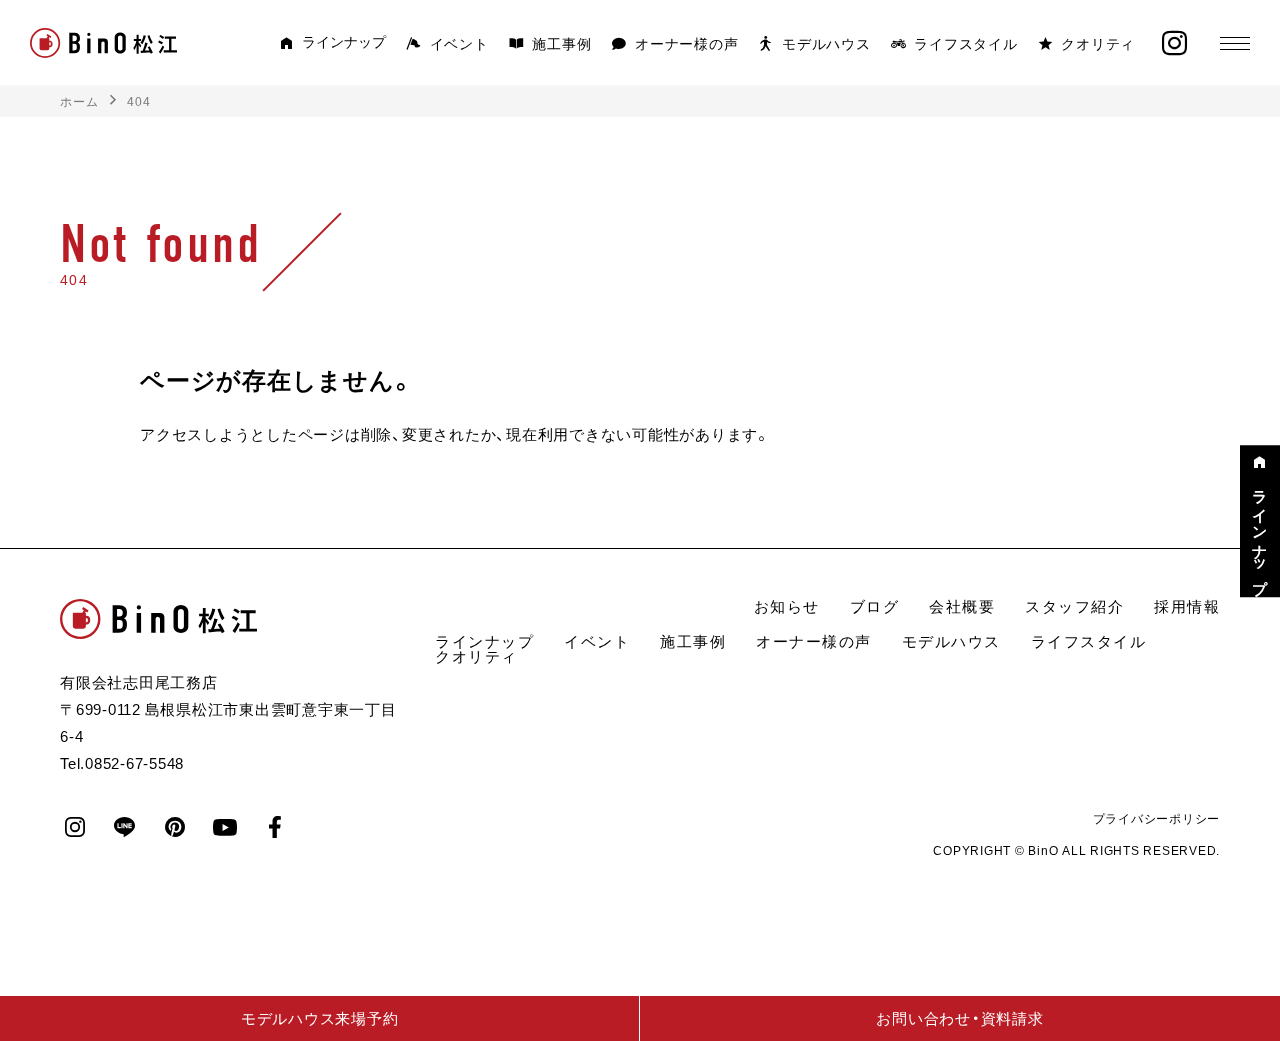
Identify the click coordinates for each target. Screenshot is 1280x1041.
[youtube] (225, 827)
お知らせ (787, 606)
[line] (125, 827)
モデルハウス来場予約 (320, 1018)
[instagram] (1175, 43)
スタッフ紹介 (1074, 606)
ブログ (875, 606)
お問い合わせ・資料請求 (959, 1018)
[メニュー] (1235, 43)
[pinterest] (175, 827)
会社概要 (962, 606)
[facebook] (275, 827)
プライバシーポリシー (1157, 818)
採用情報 (1187, 606)
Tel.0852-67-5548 (122, 763)
